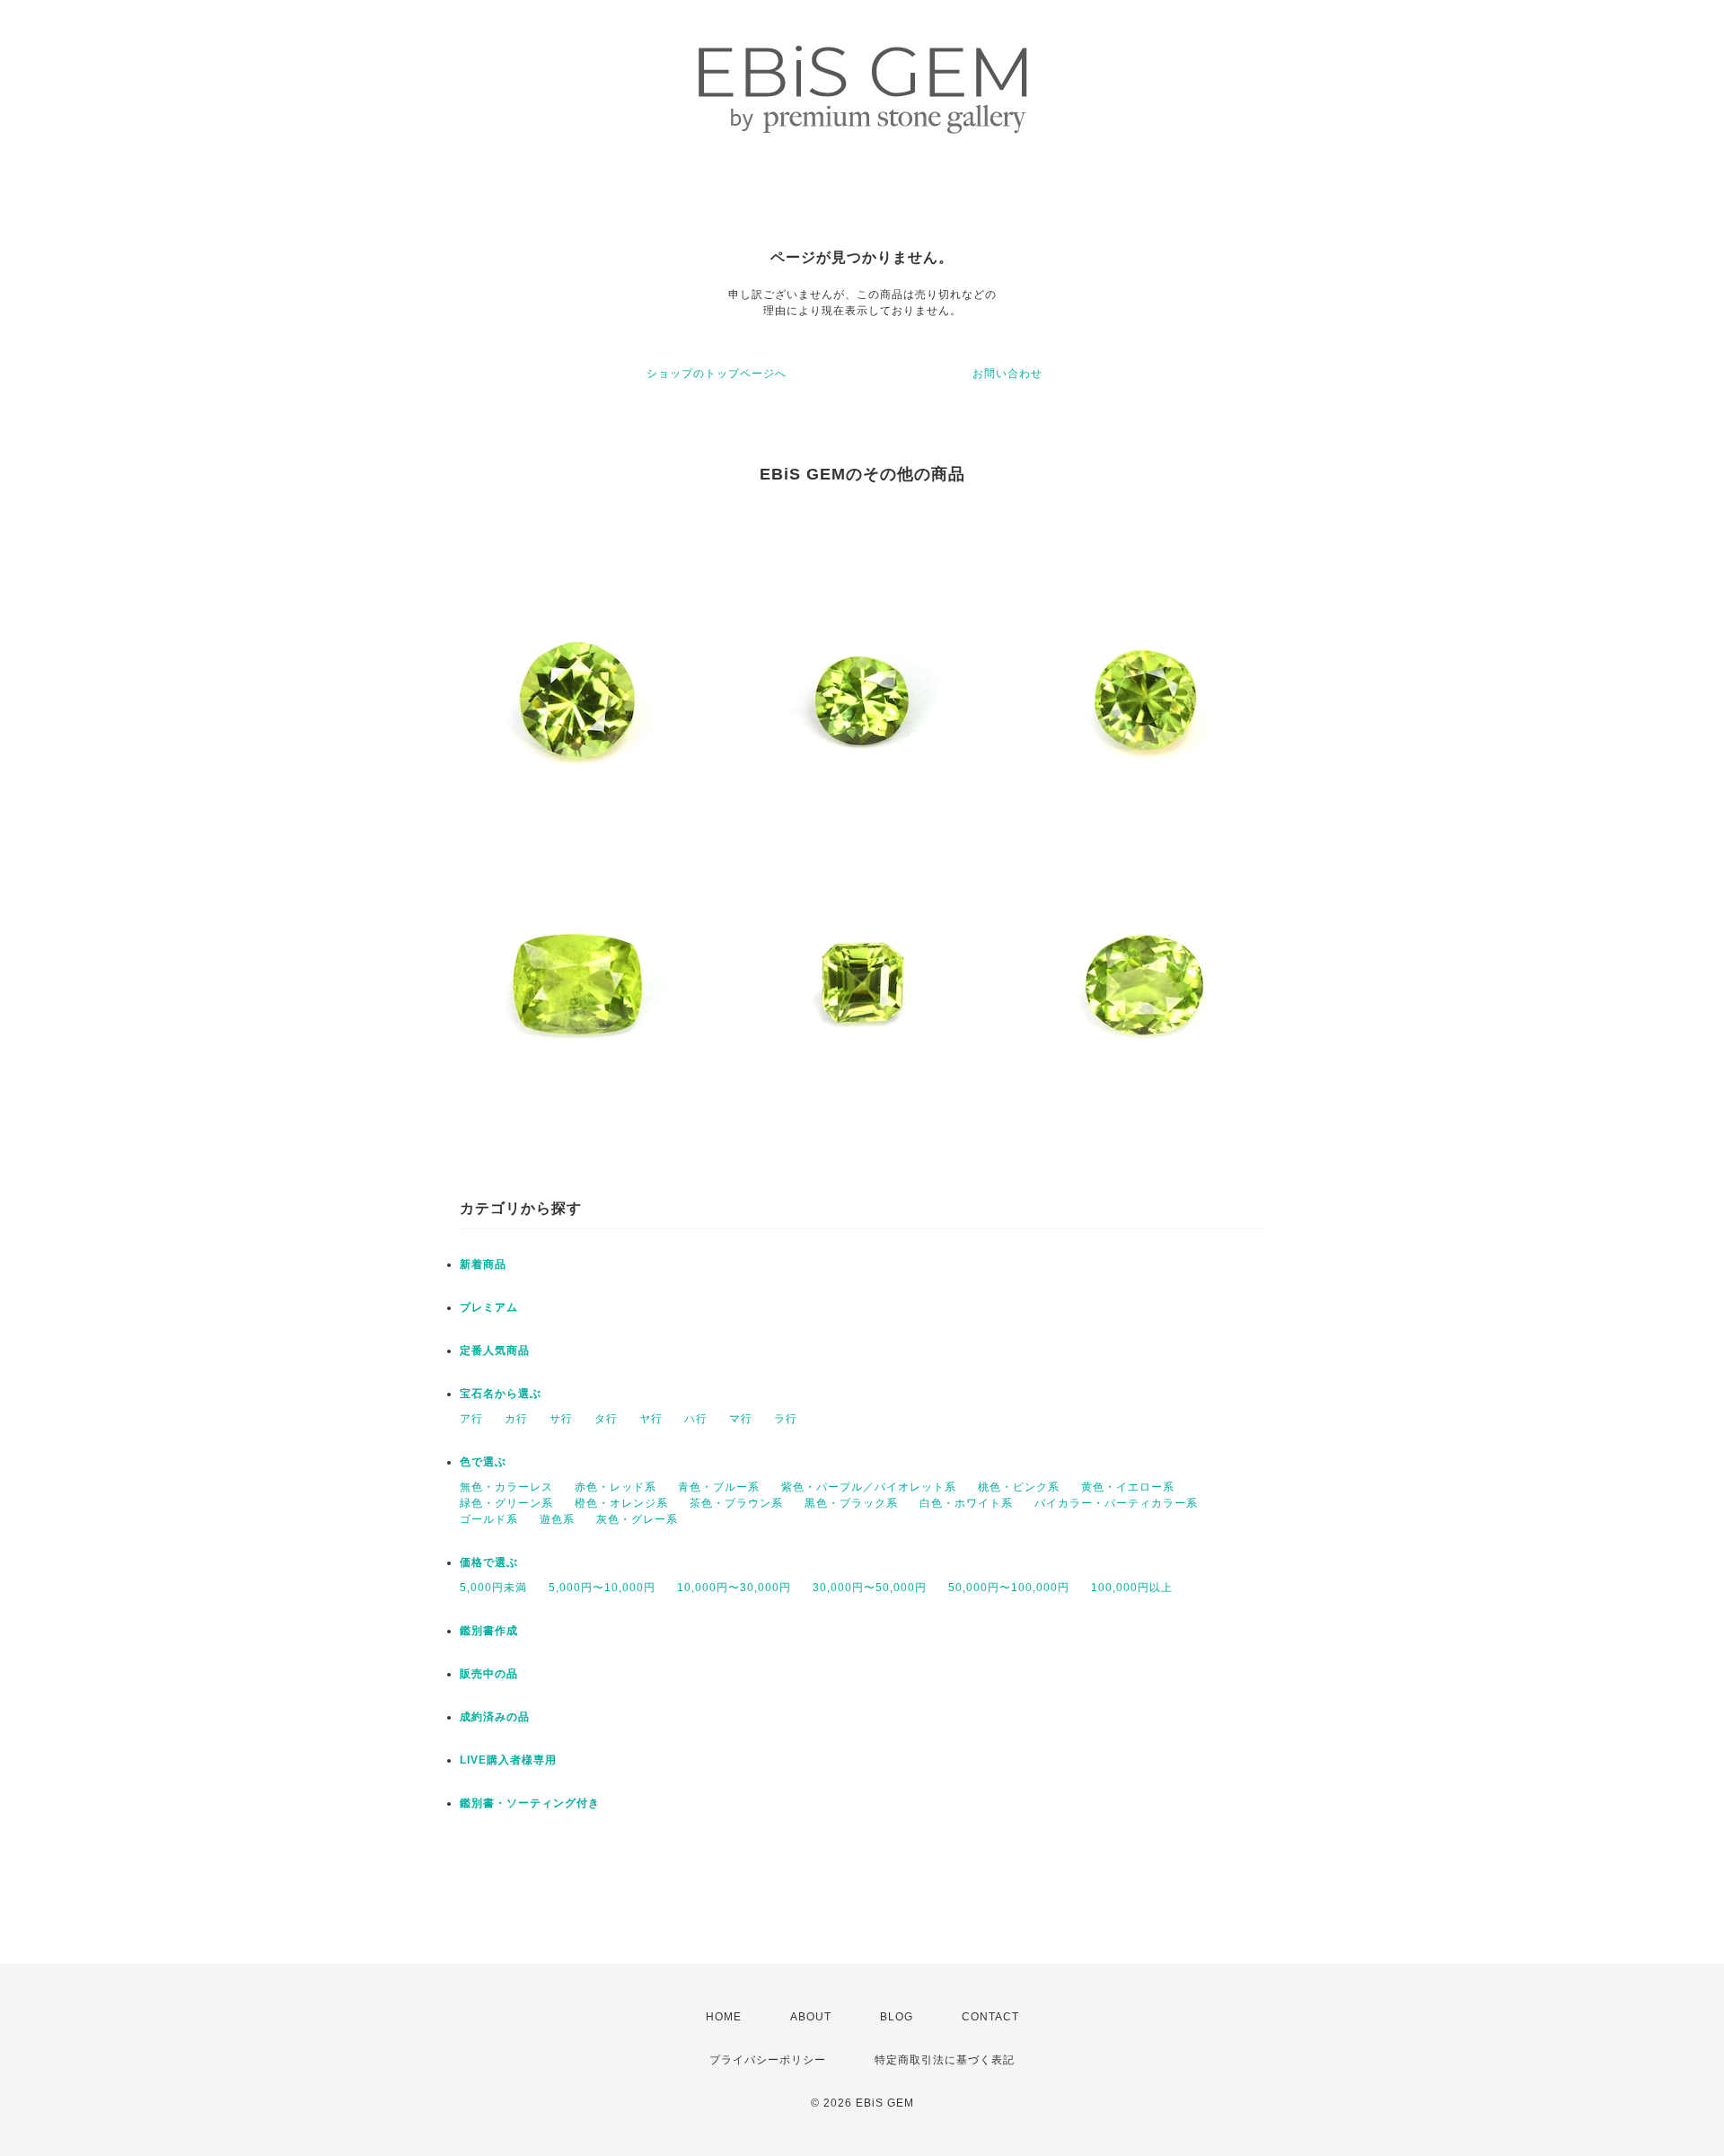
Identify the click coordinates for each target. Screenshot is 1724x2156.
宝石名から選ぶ (501, 1394)
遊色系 (557, 1519)
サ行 (561, 1419)
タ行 (606, 1419)
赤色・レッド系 (616, 1487)
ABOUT (811, 2017)
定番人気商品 (495, 1351)
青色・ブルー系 (719, 1487)
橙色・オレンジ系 (621, 1503)
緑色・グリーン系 (506, 1503)
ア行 (471, 1419)
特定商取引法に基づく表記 (945, 2060)
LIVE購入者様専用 (508, 1760)
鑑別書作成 (489, 1631)
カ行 (516, 1419)
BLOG (897, 2017)
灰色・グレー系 (637, 1519)
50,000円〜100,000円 (1009, 1588)
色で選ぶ (483, 1462)
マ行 (741, 1419)
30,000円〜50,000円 (870, 1588)
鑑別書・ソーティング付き (530, 1803)
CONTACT (990, 2017)
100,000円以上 (1132, 1588)
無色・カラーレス (506, 1487)
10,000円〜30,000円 (734, 1588)
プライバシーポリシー (768, 2060)
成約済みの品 (495, 1717)
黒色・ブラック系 (851, 1503)
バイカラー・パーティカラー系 (1116, 1503)
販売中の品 (489, 1674)
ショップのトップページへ (717, 374)
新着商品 (483, 1264)
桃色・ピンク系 (1019, 1487)
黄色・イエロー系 (1128, 1487)
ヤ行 (651, 1419)
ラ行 (786, 1419)
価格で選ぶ (489, 1562)
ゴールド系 (489, 1519)
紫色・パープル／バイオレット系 (869, 1487)
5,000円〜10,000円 (602, 1588)
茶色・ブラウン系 (736, 1503)
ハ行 (696, 1419)
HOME (724, 2017)
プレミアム (489, 1307)
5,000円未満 (493, 1588)
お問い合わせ (1007, 374)
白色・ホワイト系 (966, 1503)
